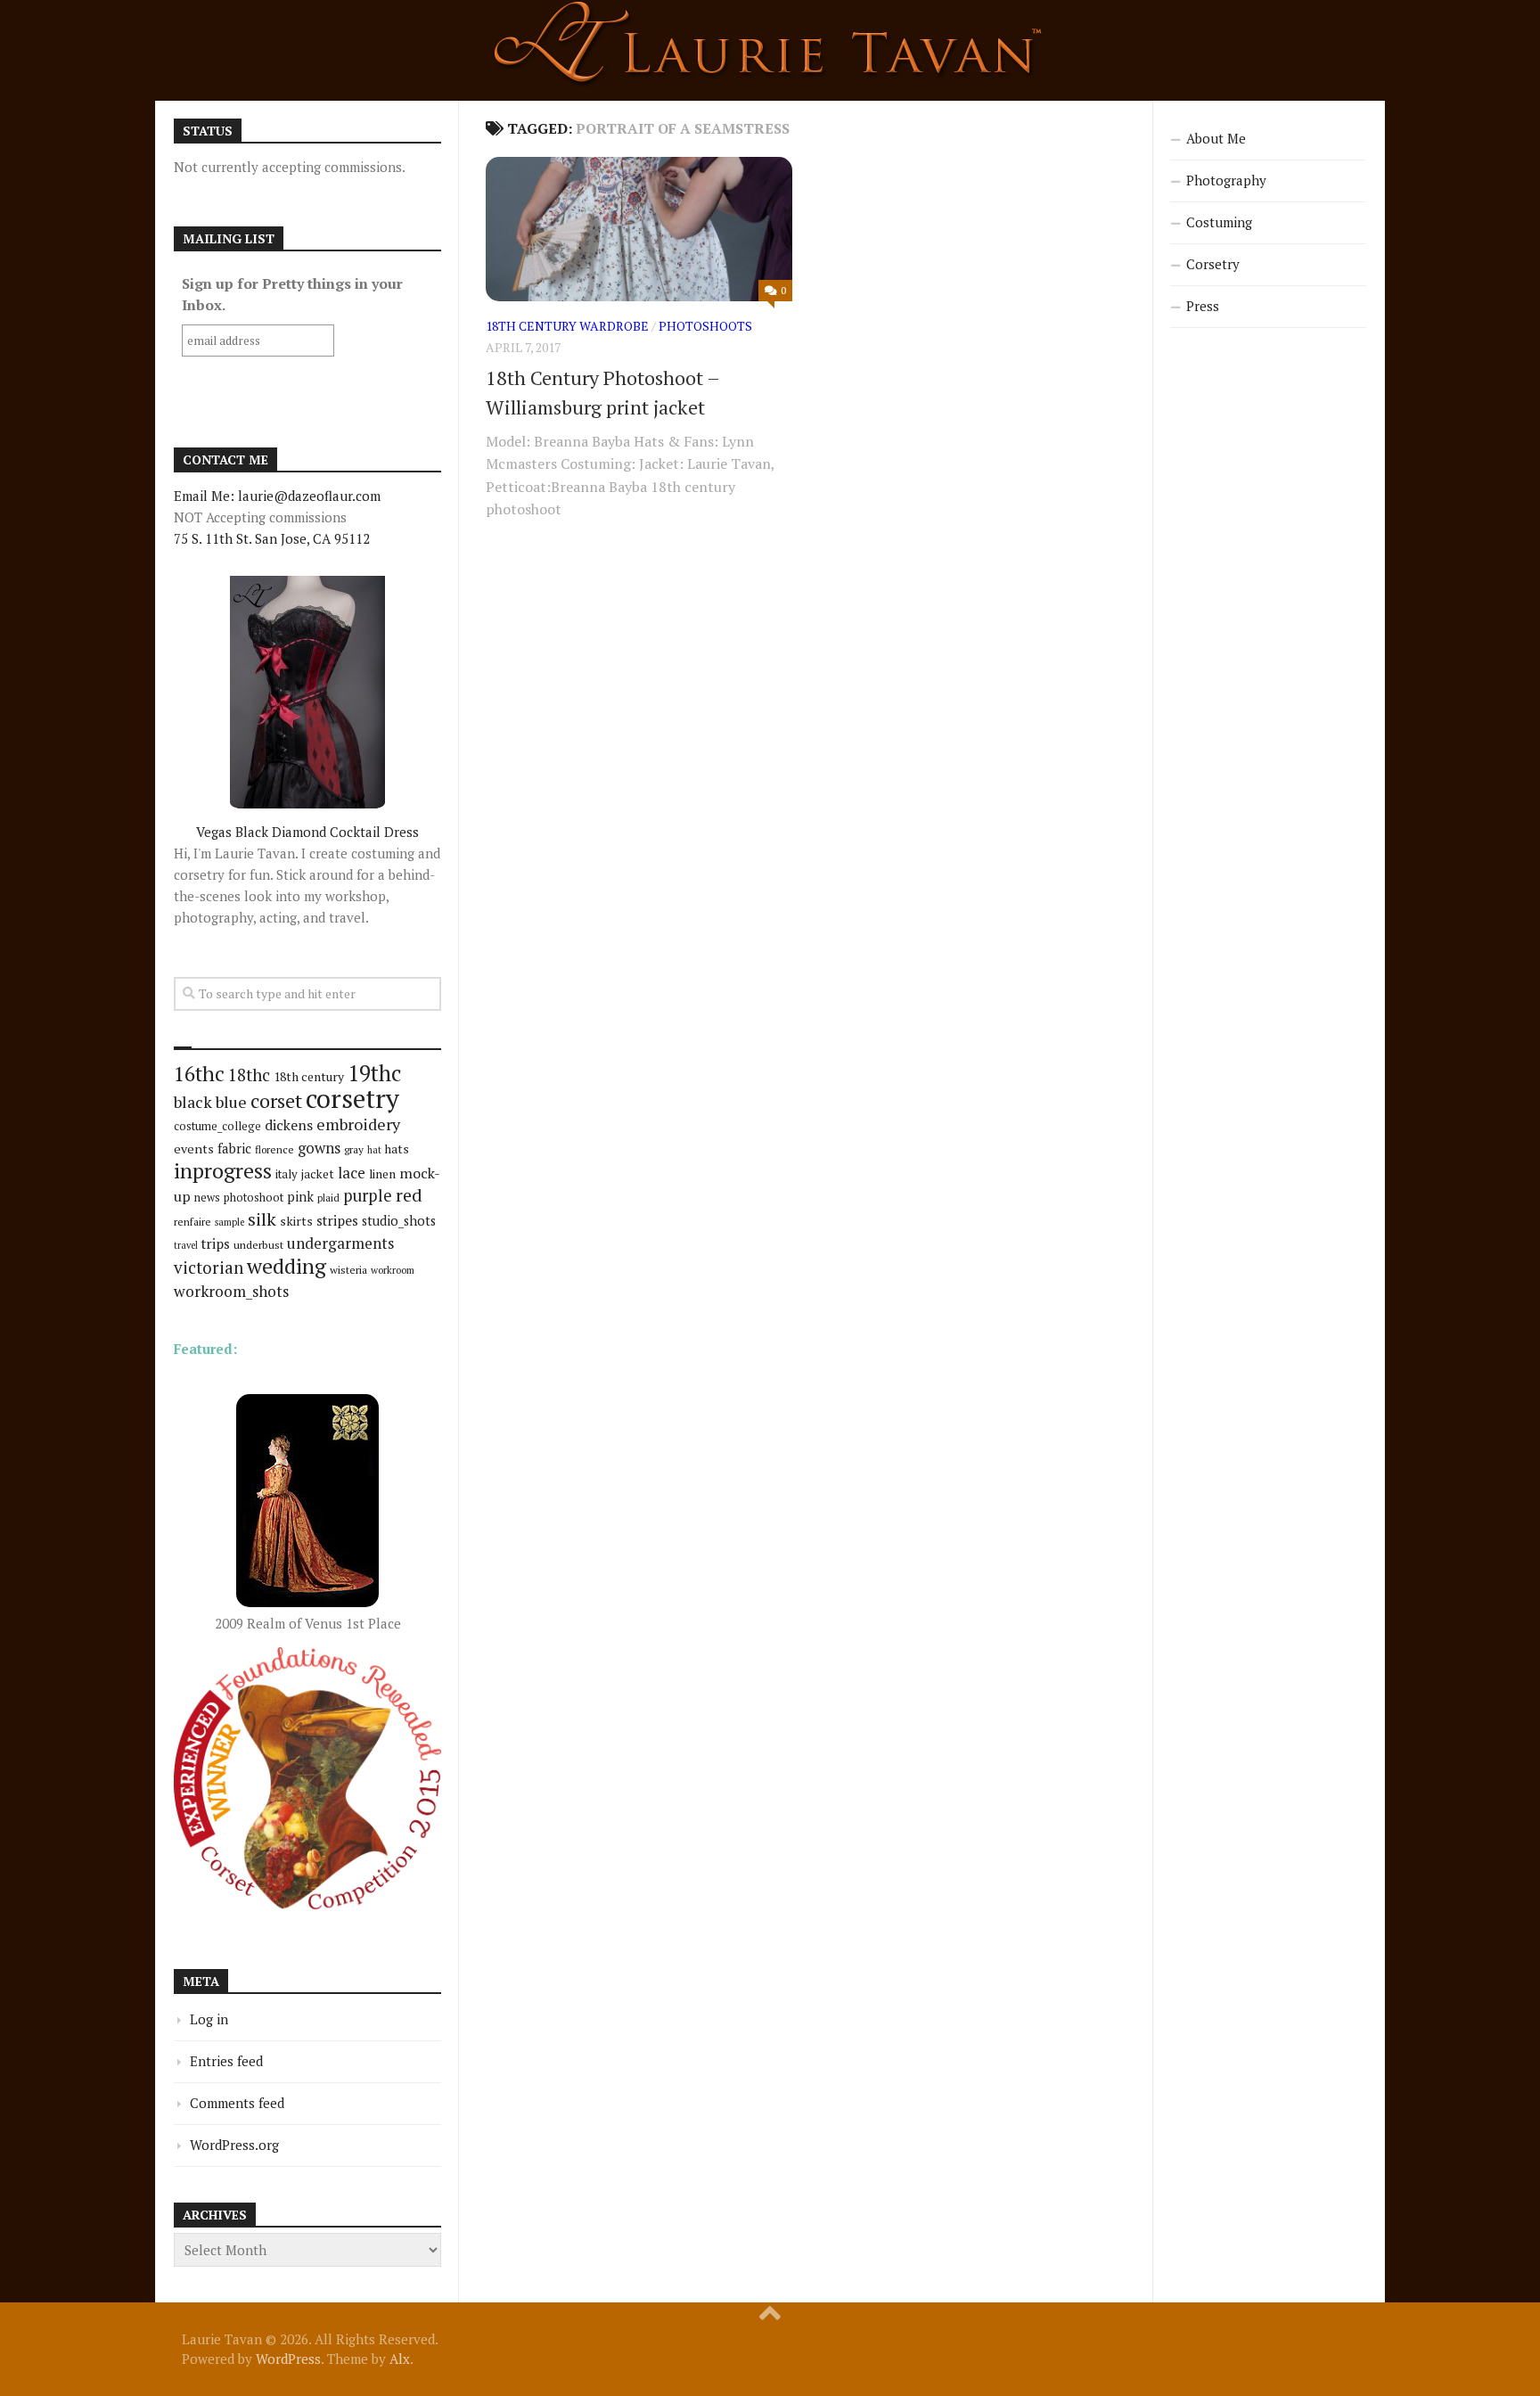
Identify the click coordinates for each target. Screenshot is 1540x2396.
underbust (258, 1245)
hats (397, 1149)
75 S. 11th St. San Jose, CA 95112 (272, 538)
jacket (318, 1174)
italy (287, 1174)
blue (231, 1102)
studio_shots (399, 1221)
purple (368, 1195)
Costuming (1219, 222)
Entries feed (226, 2061)
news (207, 1198)
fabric (234, 1148)
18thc (249, 1075)
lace (352, 1173)
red (409, 1195)
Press (1203, 306)
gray (354, 1149)
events (194, 1149)
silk (262, 1219)
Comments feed (237, 2103)
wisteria (348, 1270)
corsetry (352, 1098)
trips (216, 1243)
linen (382, 1174)
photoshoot (254, 1198)
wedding (287, 1266)
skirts (296, 1221)
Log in (209, 2019)
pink (300, 1197)
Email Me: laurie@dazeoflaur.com (277, 496)
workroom (393, 1270)
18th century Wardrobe (567, 326)
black (193, 1102)
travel (186, 1245)
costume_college (217, 1126)
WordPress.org (234, 2145)
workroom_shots (231, 1291)
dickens (289, 1125)
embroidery (358, 1124)
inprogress (223, 1171)
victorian (209, 1267)
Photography (1226, 180)
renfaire (192, 1222)
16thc (199, 1074)
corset (276, 1100)
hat (374, 1150)
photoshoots (705, 326)
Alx (400, 2359)
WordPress (288, 2359)
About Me (1216, 138)
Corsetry (1213, 264)
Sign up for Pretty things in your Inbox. (292, 294)
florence (274, 1149)
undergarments (340, 1243)
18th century (309, 1076)
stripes (337, 1220)
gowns (319, 1148)
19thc (374, 1073)
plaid (328, 1198)
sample (229, 1222)
